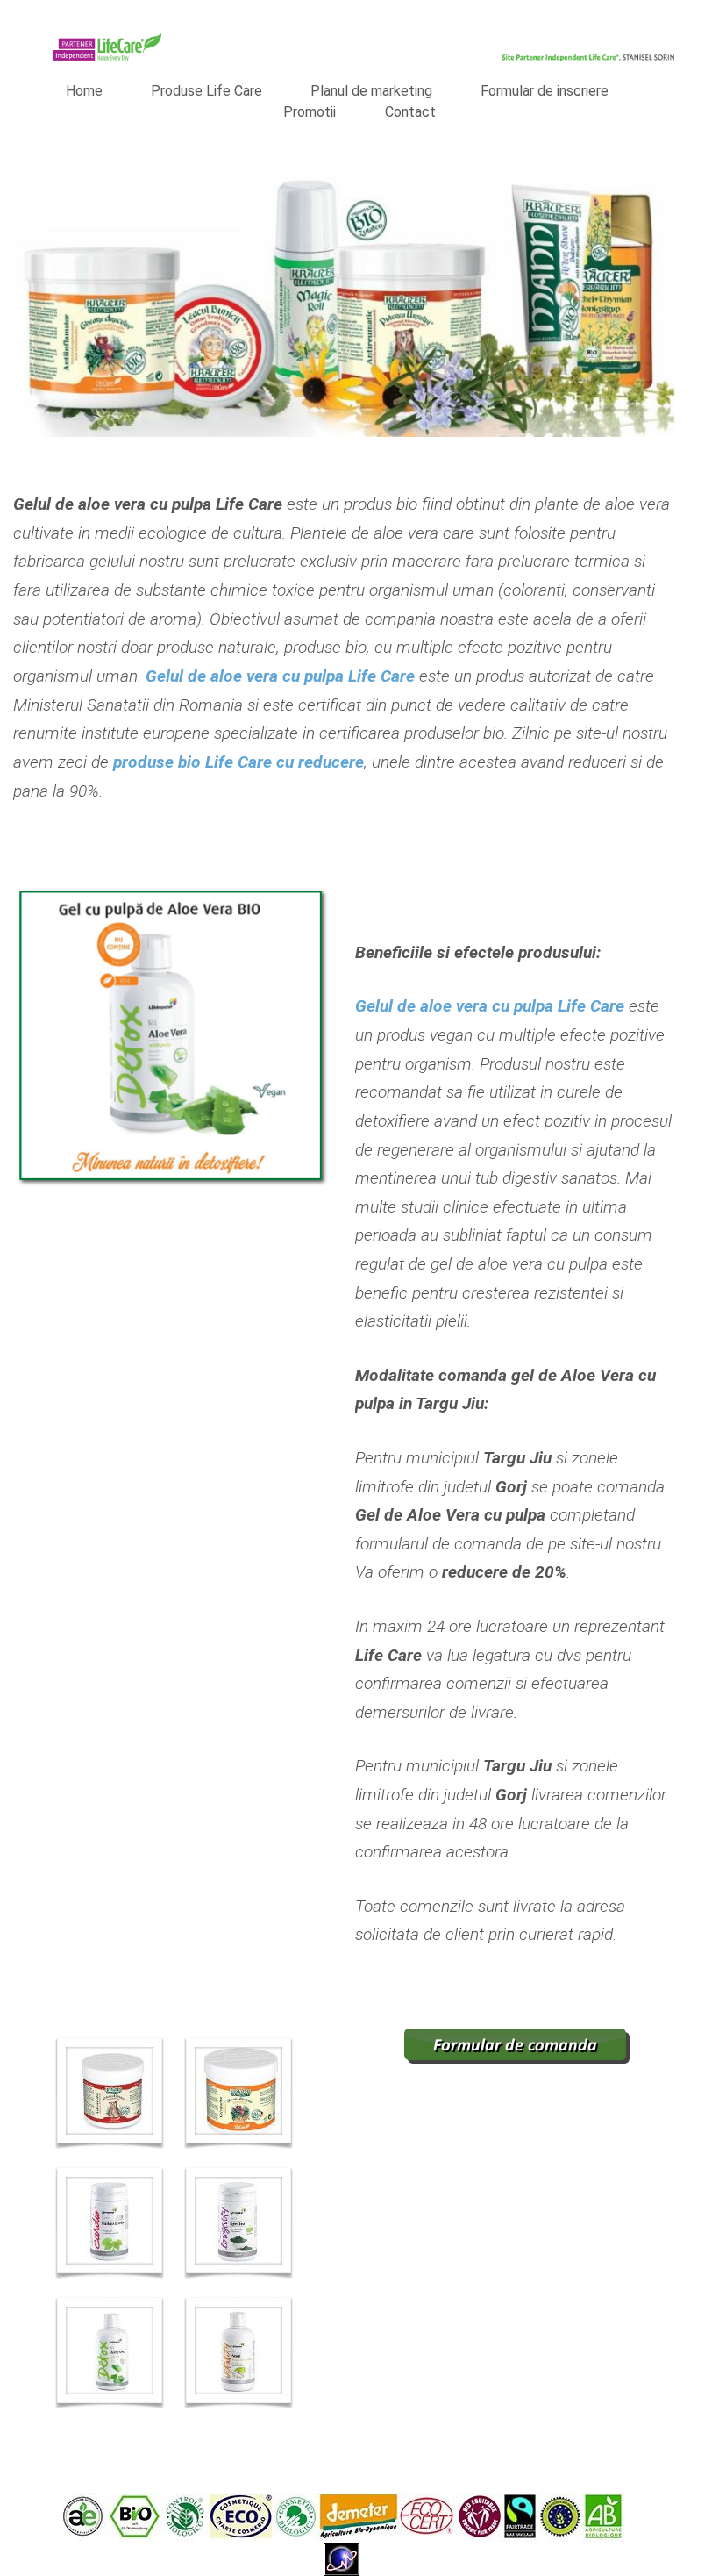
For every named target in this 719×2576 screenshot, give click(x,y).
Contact (410, 112)
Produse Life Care (206, 91)
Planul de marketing (371, 91)
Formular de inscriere (545, 91)
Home (84, 91)
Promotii (310, 112)
